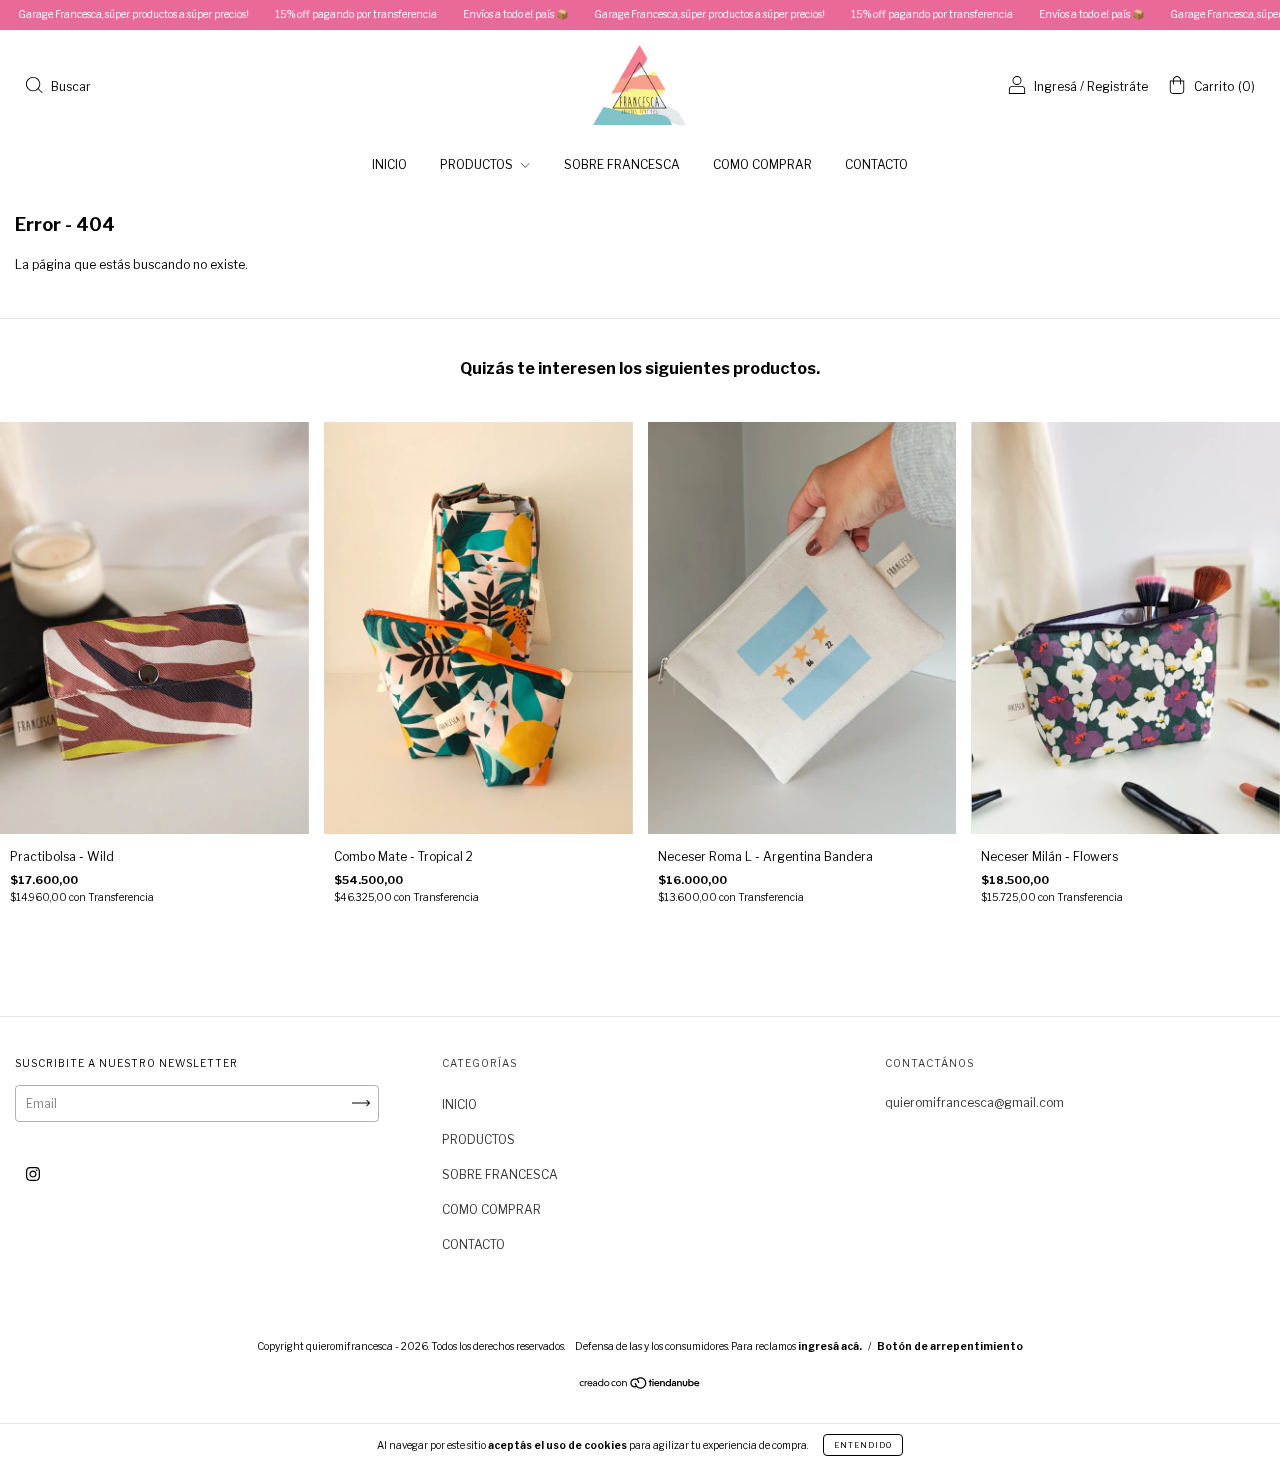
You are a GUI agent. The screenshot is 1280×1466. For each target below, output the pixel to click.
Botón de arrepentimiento (950, 1346)
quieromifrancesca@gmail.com (974, 1102)
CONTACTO (876, 164)
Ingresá (1055, 86)
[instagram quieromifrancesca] (33, 1173)
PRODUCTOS (478, 164)
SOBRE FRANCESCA (622, 164)
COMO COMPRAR (762, 164)
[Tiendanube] (640, 1385)
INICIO (389, 164)
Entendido (863, 1445)
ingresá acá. (830, 1346)
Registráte (1117, 86)
